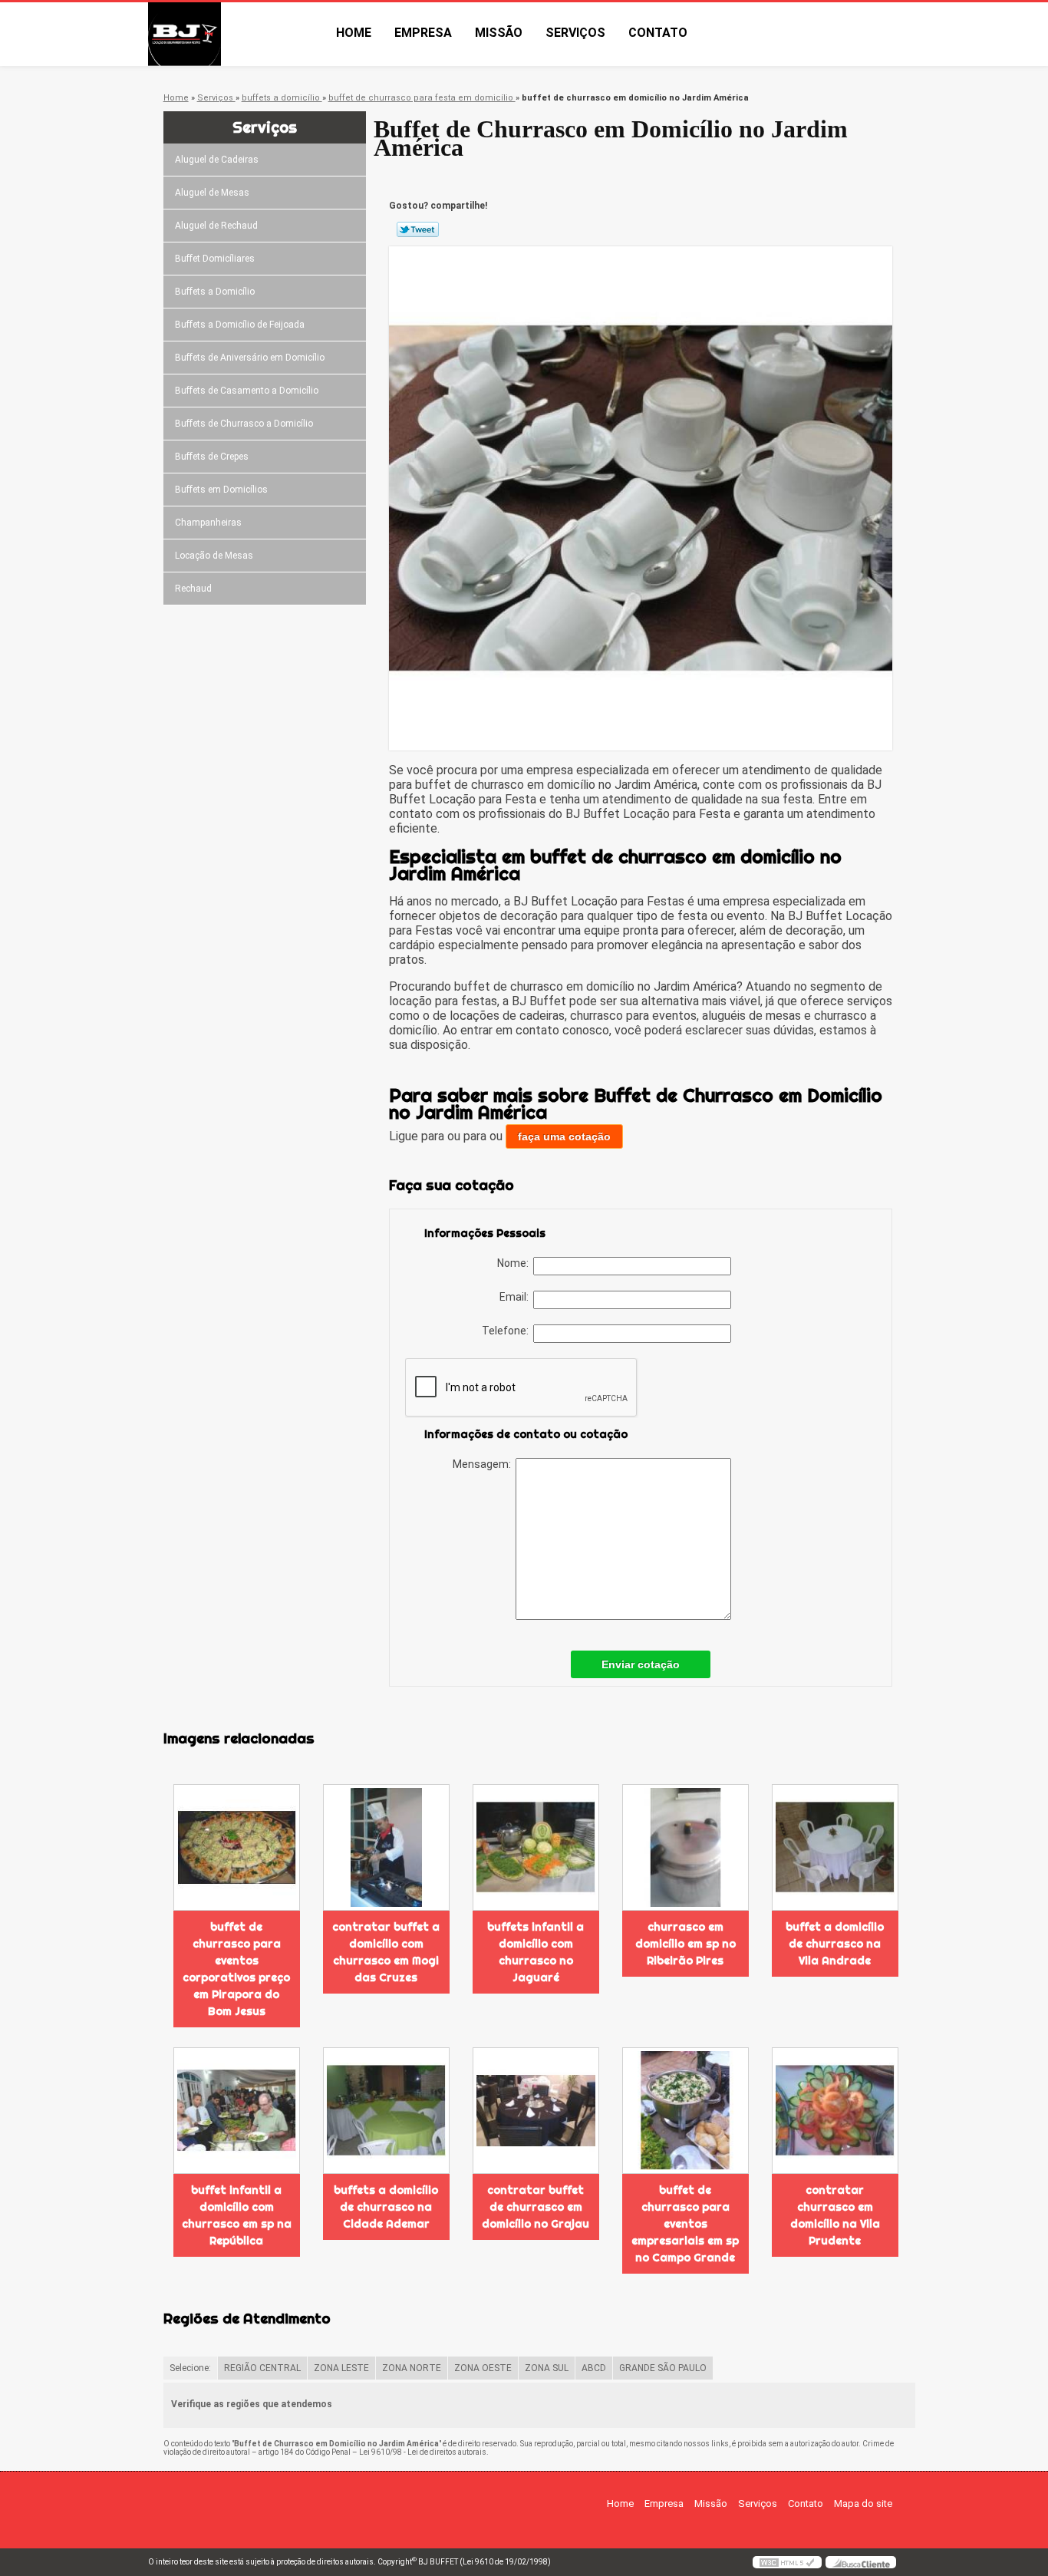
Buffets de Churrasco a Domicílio (244, 424)
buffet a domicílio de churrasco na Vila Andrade (835, 1944)
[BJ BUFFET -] (236, 34)
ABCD (594, 2368)
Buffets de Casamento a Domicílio (247, 391)
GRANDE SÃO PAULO (663, 2368)
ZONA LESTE (341, 2368)
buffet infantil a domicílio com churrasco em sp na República (237, 2215)
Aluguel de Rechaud (216, 226)
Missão (499, 33)
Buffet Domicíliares (215, 259)
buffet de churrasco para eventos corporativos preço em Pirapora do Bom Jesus (236, 1969)
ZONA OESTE (483, 2368)
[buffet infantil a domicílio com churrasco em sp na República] (237, 2111)
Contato (658, 33)
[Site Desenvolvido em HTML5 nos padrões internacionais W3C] (787, 2562)
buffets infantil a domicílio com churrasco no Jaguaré (536, 1952)
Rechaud (193, 589)
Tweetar (418, 229)
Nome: (515, 1263)
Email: (516, 1297)
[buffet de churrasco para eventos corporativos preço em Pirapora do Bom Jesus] (237, 1847)
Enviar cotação (641, 1664)
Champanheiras (208, 523)
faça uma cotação (564, 1136)
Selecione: (190, 2368)
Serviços (575, 33)
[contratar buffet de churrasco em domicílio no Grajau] (536, 2111)
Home (354, 33)
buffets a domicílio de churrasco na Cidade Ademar (386, 2207)
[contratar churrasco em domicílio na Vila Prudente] (835, 2111)
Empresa (423, 33)
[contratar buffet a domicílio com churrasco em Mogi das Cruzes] (386, 1847)
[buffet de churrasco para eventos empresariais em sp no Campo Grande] (685, 2111)
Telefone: (508, 1331)
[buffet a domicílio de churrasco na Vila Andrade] (835, 1847)
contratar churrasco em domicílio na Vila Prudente (835, 2215)
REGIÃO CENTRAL (262, 2368)
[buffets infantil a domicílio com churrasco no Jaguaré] (536, 1847)
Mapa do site (863, 2503)
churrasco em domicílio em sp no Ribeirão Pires (685, 1944)
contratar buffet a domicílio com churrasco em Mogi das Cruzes (386, 1952)
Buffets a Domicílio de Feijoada (240, 325)
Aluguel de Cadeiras (217, 160)
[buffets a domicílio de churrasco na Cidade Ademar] (386, 2111)
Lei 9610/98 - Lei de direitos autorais (423, 2452)
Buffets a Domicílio (215, 292)
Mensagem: (484, 1464)
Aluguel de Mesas (212, 193)
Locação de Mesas (214, 556)
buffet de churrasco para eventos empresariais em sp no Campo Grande (685, 2224)
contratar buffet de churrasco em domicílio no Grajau (536, 2207)
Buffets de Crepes (212, 457)
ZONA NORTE (412, 2368)
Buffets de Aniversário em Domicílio (250, 358)
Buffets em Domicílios (221, 490)
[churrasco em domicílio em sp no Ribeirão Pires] (685, 1847)
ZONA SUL (547, 2368)
